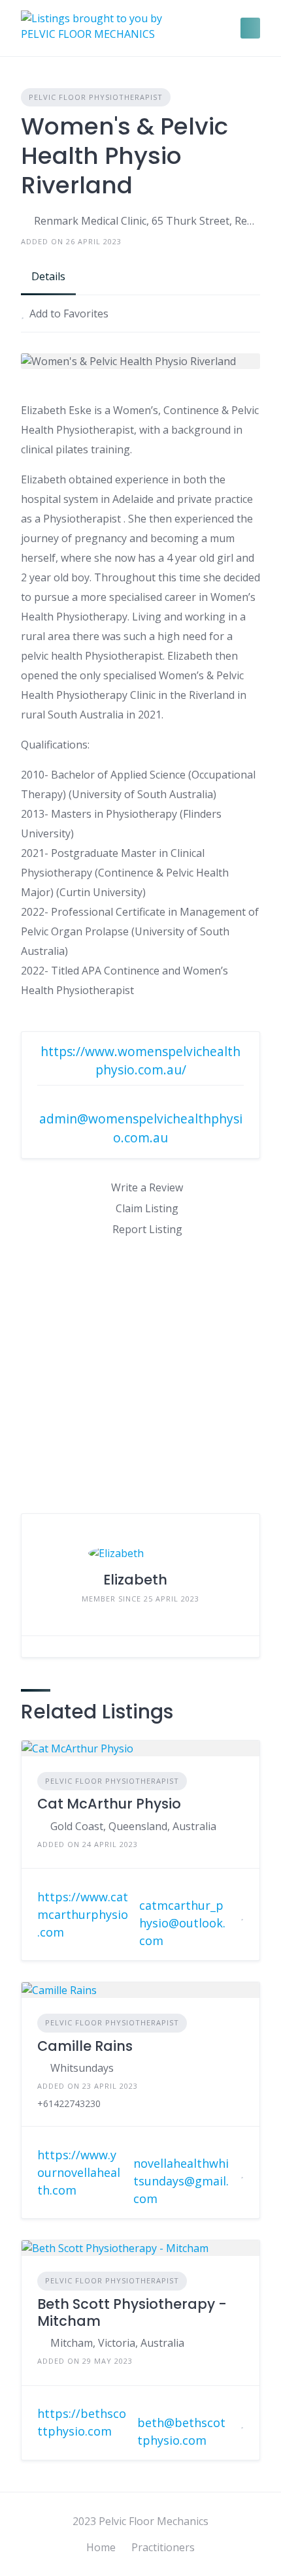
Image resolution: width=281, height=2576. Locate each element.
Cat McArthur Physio (109, 1804)
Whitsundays (82, 2068)
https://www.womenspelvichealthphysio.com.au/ (140, 1061)
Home (101, 2547)
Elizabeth (135, 1580)
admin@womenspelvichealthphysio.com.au (141, 1128)
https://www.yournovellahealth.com (79, 2172)
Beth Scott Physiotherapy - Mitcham (132, 2312)
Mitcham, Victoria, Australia (117, 2343)
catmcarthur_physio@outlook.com (182, 1923)
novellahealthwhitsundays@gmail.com (181, 2181)
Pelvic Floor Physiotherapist (96, 97)
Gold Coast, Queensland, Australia (133, 1826)
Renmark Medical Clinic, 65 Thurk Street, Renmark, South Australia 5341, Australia (147, 221)
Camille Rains (85, 2046)
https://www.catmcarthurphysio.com (83, 1914)
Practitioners (163, 2547)
